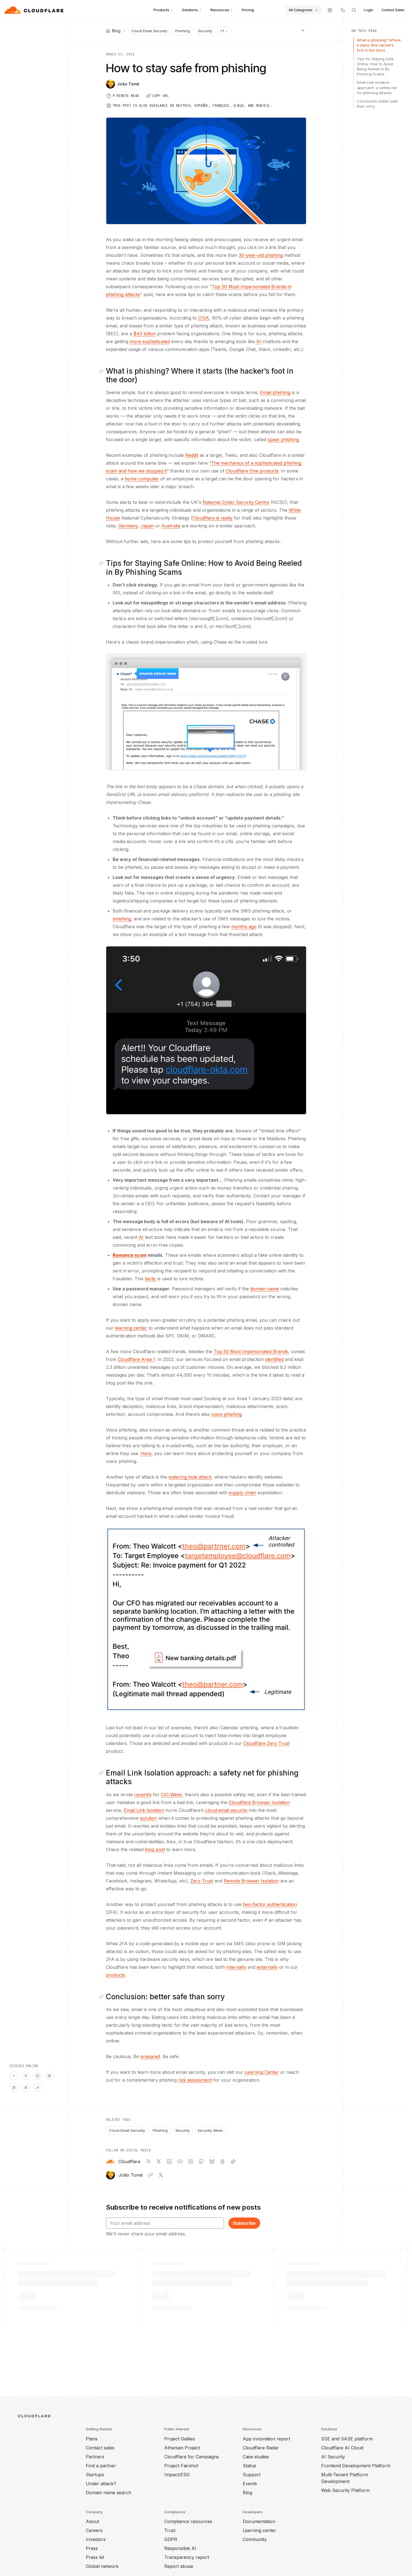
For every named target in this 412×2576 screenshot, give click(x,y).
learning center (131, 1328)
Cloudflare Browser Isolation (259, 1802)
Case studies (256, 2457)
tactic (151, 1279)
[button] (206, 712)
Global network (102, 2566)
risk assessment (195, 2080)
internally (236, 1967)
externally (267, 1967)
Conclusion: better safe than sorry (377, 104)
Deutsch (183, 106)
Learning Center (262, 2072)
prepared (150, 2056)
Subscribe (244, 2223)
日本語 (238, 106)
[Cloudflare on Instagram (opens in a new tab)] (191, 2161)
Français (221, 106)
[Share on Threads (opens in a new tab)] (26, 2088)
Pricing (248, 10)
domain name (265, 1289)
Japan (147, 526)
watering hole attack (190, 1477)
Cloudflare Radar (261, 2448)
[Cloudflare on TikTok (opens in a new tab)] (233, 2161)
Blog (247, 2493)
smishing (122, 919)
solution (149, 1818)
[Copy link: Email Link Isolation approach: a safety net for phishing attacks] (102, 1773)
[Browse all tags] (303, 30)
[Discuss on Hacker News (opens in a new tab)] (14, 2076)
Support (252, 2475)
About (92, 2521)
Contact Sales (393, 10)
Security (205, 31)
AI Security (333, 2457)
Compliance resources (188, 2521)
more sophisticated (150, 341)
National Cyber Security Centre (236, 502)
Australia (171, 526)
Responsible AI (180, 2548)
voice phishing (226, 1414)
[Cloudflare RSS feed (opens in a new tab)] (148, 2161)
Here (146, 1453)
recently (143, 1795)
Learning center (260, 2530)
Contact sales (100, 2448)
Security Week (210, 2130)
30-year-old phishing (261, 255)
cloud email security (226, 1810)
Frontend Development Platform (356, 2466)
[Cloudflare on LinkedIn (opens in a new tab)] (169, 2161)
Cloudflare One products (252, 471)
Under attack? (101, 2484)
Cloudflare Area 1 (136, 1359)
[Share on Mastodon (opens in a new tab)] (14, 2088)
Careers (94, 2530)
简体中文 (263, 106)
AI (259, 341)
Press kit (95, 2557)
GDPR (171, 2539)
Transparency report (187, 2557)
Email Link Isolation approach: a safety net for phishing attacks (377, 87)
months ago (244, 927)
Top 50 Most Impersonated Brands (251, 1351)
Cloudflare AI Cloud (342, 2448)
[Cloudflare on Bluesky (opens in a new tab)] (212, 2161)
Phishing (183, 31)
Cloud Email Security (149, 31)
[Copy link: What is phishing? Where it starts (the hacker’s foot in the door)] (102, 371)
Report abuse (179, 2566)
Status (249, 2466)
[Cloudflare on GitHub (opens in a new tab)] (201, 2161)
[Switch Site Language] (330, 10)
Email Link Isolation (144, 1810)
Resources (220, 10)
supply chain (243, 1493)
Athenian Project (182, 2448)
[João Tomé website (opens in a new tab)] (150, 2175)
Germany (128, 526)
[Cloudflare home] (35, 10)
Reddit (192, 455)
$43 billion (145, 334)
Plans (92, 2439)
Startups (95, 2475)
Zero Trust (202, 1881)
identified (274, 1359)
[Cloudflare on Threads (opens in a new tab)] (223, 2161)
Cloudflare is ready (213, 518)
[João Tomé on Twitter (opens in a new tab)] (161, 2175)
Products (161, 10)
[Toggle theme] (343, 10)
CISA (204, 318)
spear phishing (283, 439)
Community (255, 2539)
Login (368, 10)
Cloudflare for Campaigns (192, 2457)
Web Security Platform (345, 2490)
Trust (170, 2530)
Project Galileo (180, 2439)
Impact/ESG (177, 2475)
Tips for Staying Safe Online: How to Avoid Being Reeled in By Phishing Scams (375, 67)
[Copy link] (38, 2088)
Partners (95, 2457)
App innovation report (266, 2439)
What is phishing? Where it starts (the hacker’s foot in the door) (379, 45)
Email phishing (275, 392)
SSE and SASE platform (347, 2439)
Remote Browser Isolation (251, 1881)
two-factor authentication (270, 1904)
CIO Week (171, 1795)
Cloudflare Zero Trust (266, 1743)
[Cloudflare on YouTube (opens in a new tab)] (180, 2161)
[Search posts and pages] (354, 10)
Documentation (259, 2521)
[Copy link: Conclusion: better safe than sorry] (102, 1997)
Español (202, 106)
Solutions (190, 10)
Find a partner (101, 2466)
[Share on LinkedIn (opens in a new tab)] (38, 2076)
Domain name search (108, 2493)
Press (92, 2548)
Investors (96, 2539)
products (115, 1975)
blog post (155, 1849)
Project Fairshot (181, 2466)
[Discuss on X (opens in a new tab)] (26, 2076)
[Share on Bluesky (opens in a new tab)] (49, 2076)
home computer (142, 479)
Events (250, 2484)
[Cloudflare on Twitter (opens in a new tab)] (159, 2161)
